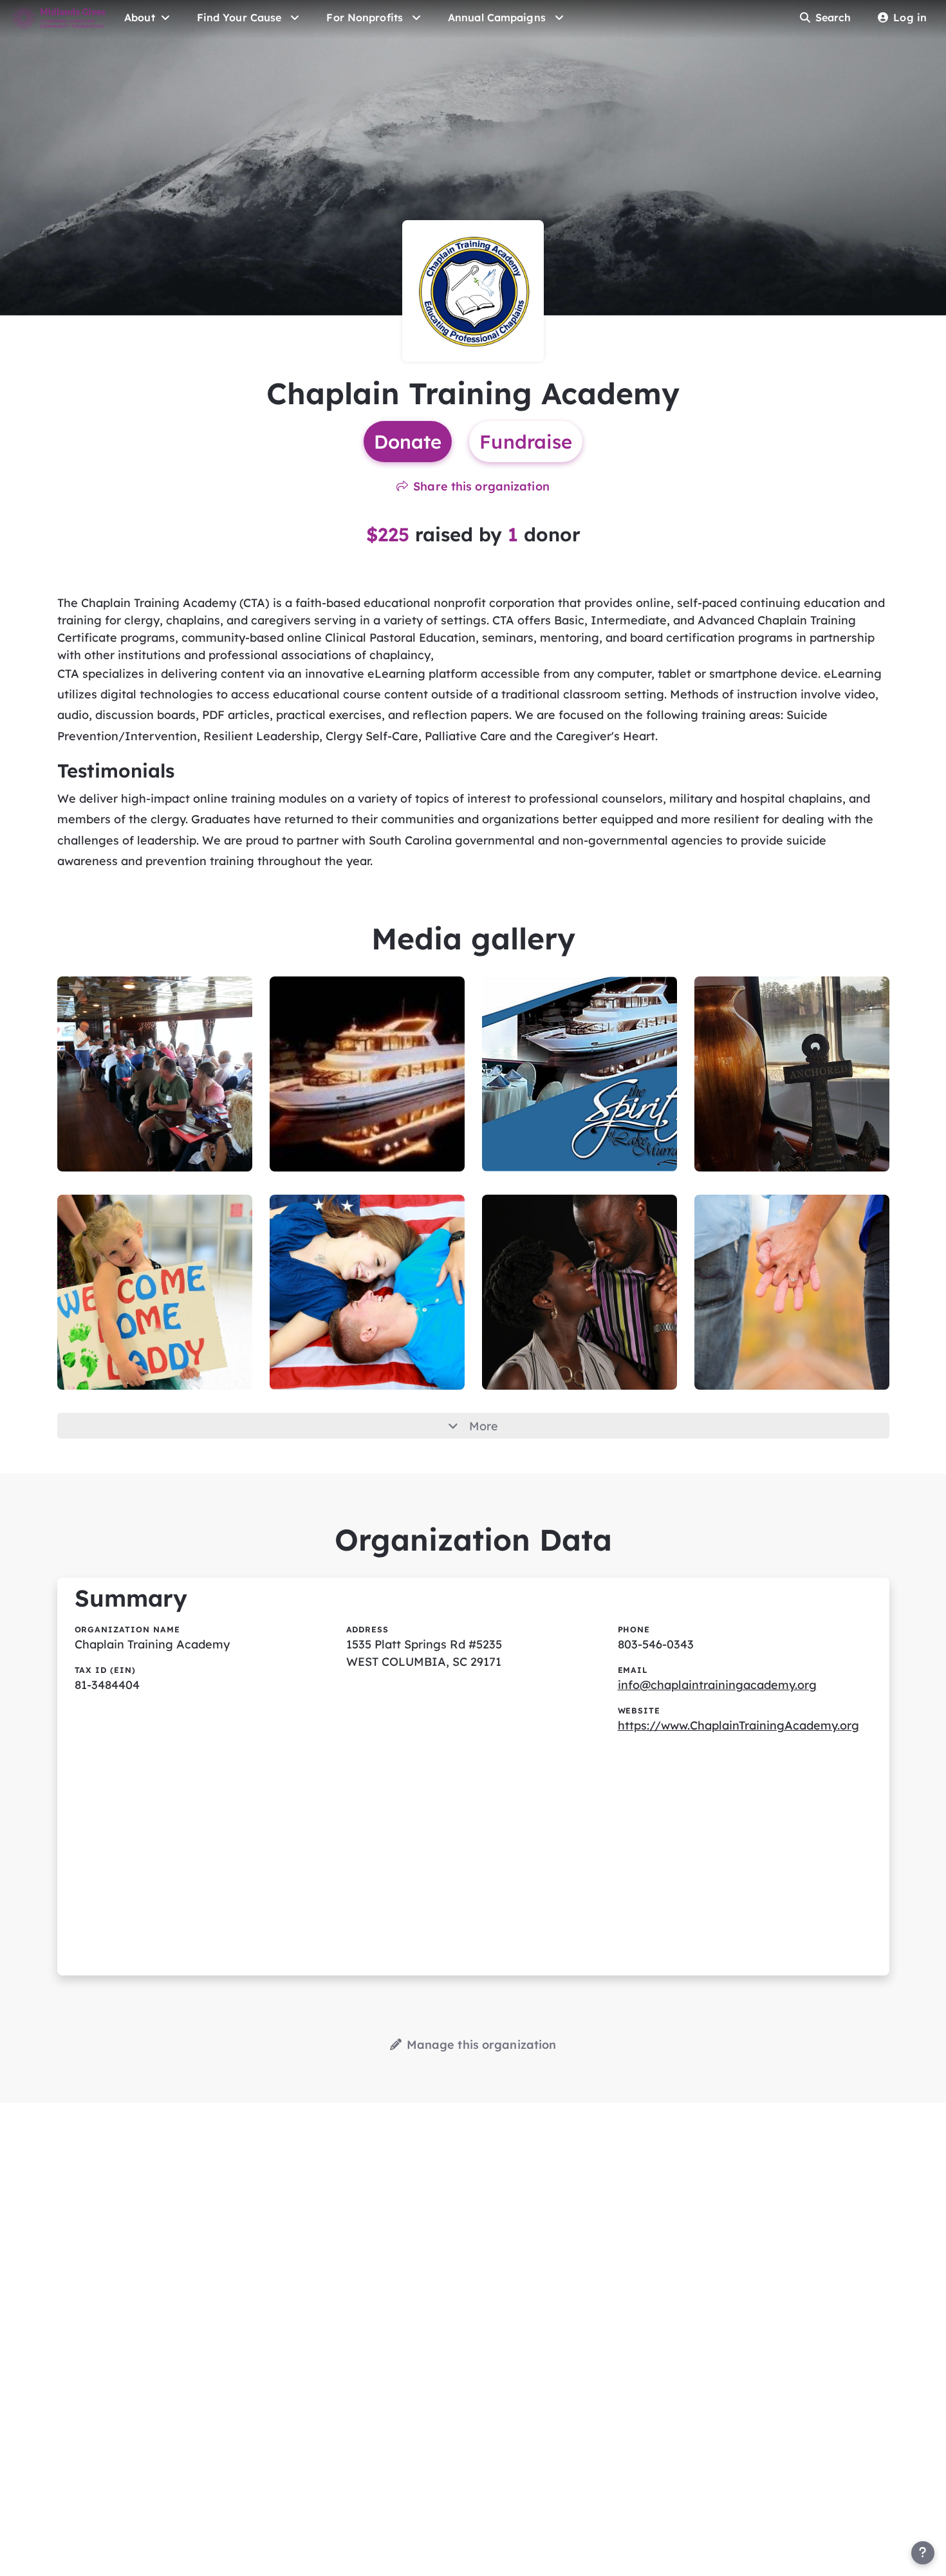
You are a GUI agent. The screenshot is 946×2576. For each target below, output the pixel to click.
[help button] (923, 2553)
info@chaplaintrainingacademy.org (717, 1685)
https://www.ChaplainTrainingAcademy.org (738, 1725)
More (484, 1426)
